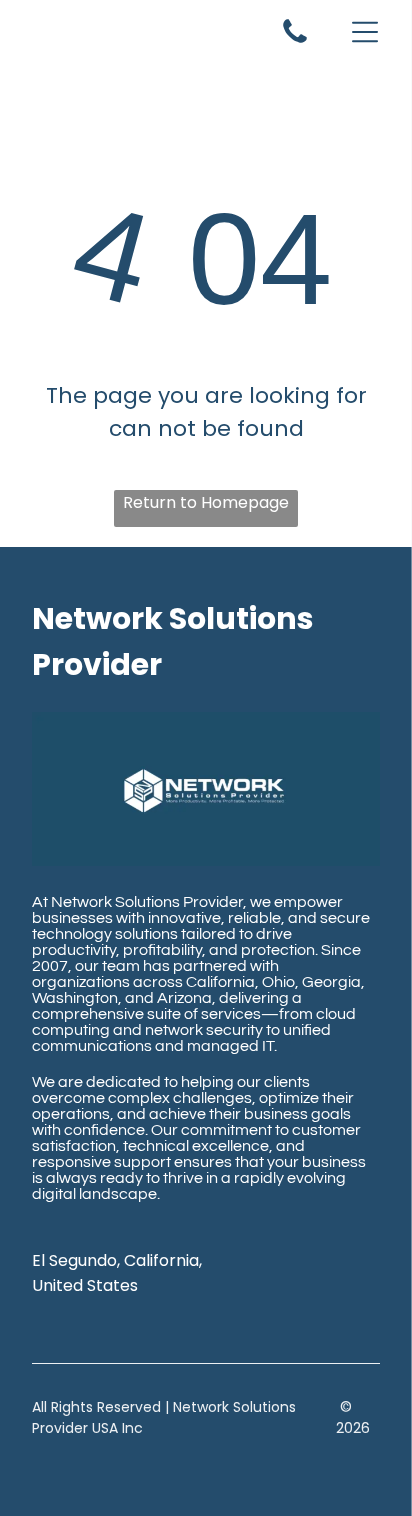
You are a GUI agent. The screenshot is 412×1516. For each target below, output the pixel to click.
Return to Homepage (206, 502)
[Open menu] (365, 32)
